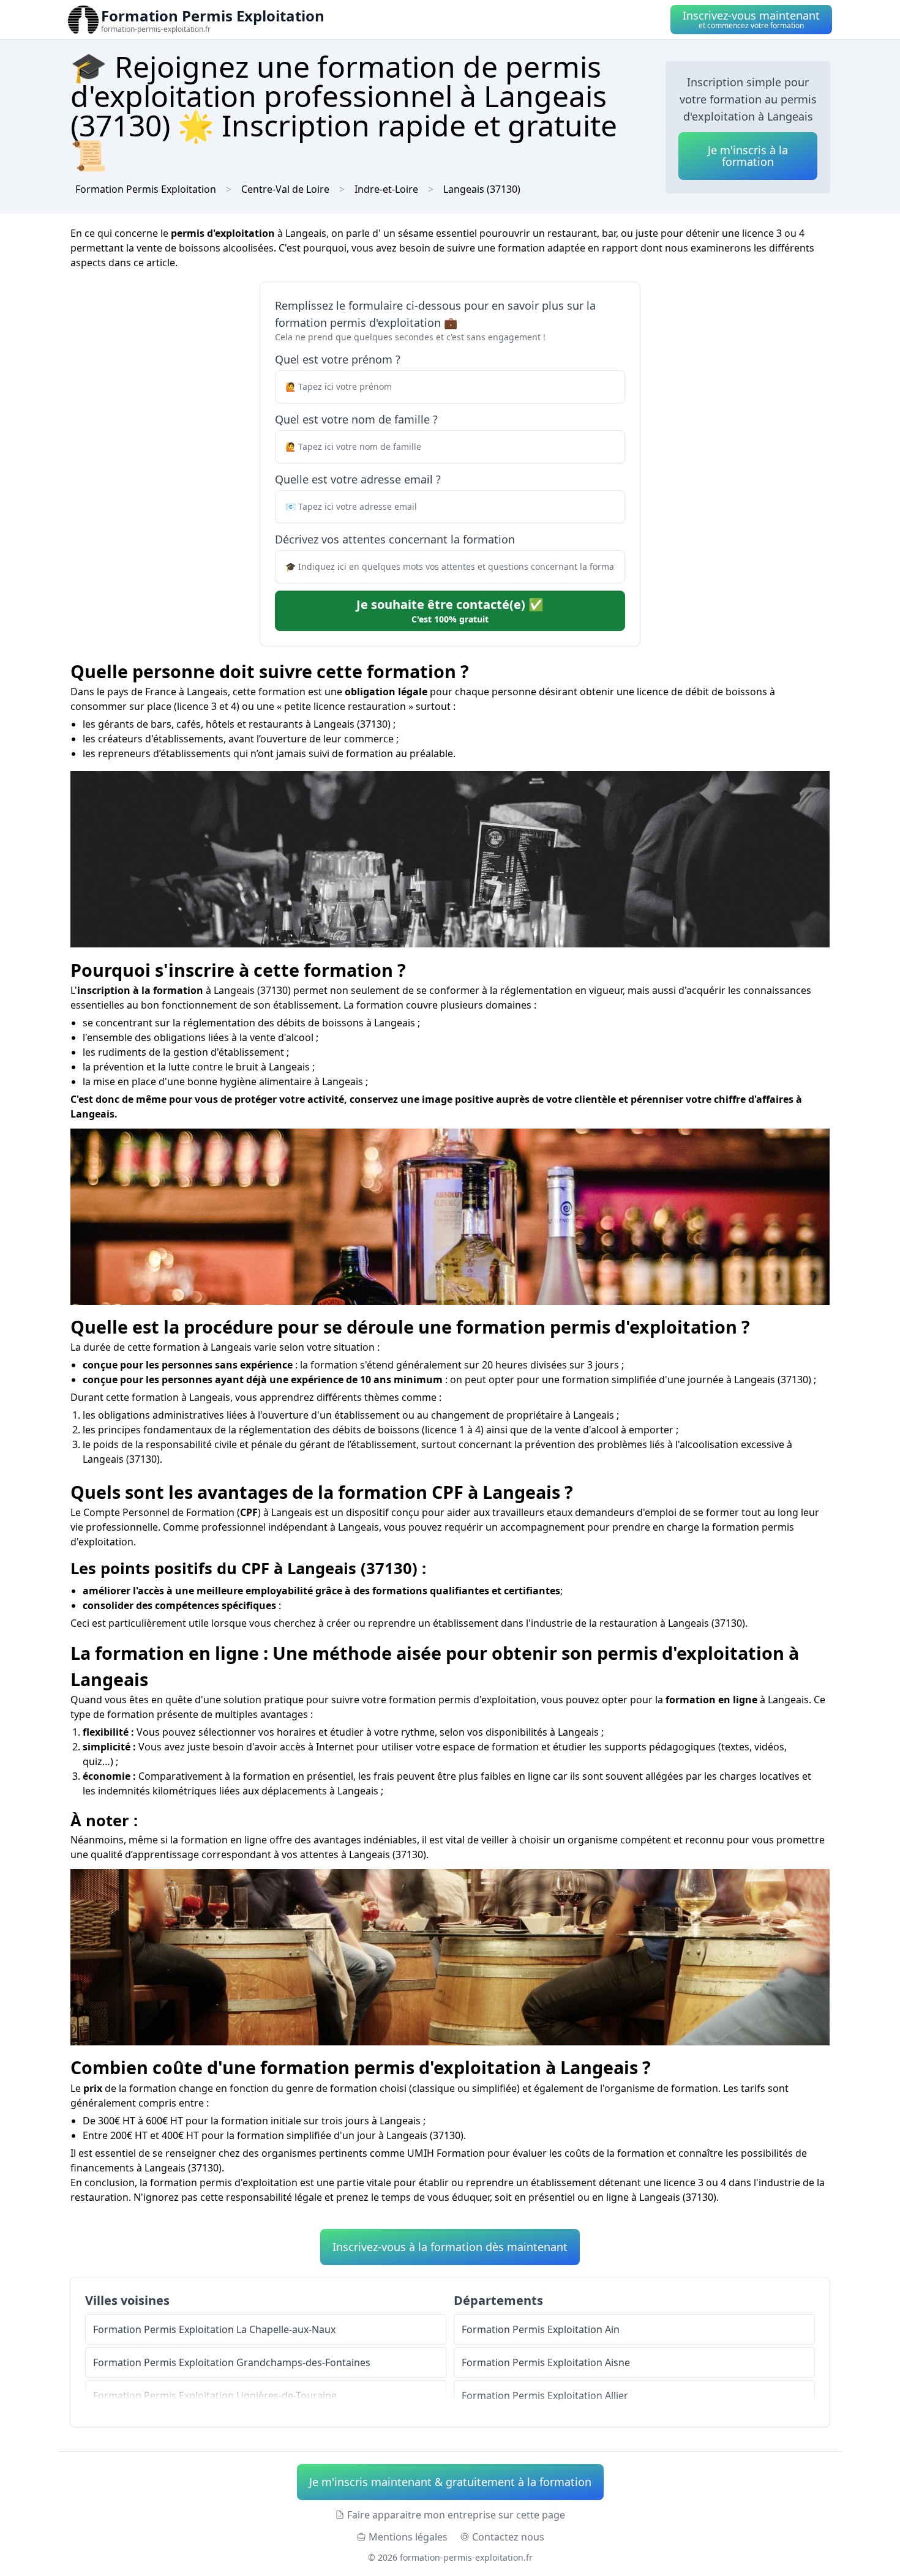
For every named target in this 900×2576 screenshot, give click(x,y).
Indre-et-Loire (386, 189)
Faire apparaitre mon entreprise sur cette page (456, 2515)
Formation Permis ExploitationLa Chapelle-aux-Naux (214, 2329)
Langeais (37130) (482, 189)
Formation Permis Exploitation (146, 189)
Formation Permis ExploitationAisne (546, 2362)
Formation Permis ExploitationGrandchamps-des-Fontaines (232, 2362)
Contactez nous (508, 2537)
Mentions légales (408, 2537)
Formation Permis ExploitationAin (541, 2329)
